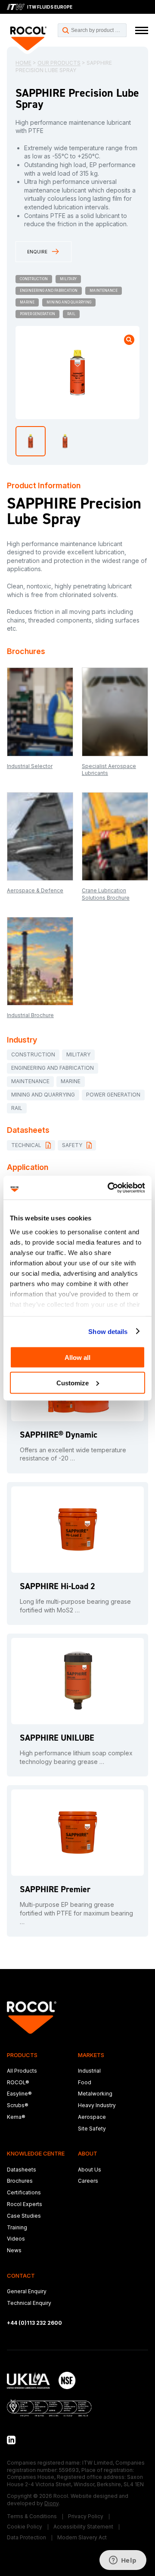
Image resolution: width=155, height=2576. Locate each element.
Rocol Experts (25, 2204)
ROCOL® (18, 2082)
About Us (90, 2170)
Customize (73, 1383)
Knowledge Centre (36, 2153)
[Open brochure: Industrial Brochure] (40, 961)
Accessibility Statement (83, 2527)
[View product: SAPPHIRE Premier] (77, 1833)
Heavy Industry (97, 2105)
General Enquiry (27, 2291)
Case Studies (24, 2216)
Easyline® (19, 2094)
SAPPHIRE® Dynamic (59, 1435)
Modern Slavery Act (82, 2537)
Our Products (59, 63)
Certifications (24, 2192)
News (14, 2250)
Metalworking (95, 2094)
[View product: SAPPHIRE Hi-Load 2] (77, 1530)
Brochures (20, 2181)
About (88, 2153)
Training (17, 2227)
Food (85, 2082)
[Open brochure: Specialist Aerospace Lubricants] (115, 712)
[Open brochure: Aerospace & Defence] (40, 836)
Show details (108, 1331)
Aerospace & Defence (35, 890)
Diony (51, 2503)
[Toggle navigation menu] (142, 30)
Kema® (16, 2117)
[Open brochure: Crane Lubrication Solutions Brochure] (115, 836)
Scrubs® (18, 2105)
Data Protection (26, 2537)
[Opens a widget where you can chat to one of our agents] (123, 2561)
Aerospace (92, 2117)
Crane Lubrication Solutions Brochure (106, 894)
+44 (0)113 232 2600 (34, 2323)
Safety (72, 1145)
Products (22, 2055)
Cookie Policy (25, 2527)
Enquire (37, 252)
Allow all (77, 1358)
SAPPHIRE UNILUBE (57, 1738)
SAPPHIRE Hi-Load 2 (57, 1586)
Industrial (89, 2071)
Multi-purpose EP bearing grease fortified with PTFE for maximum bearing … (76, 1913)
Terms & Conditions (32, 2516)
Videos (16, 2239)
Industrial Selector (30, 766)
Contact (21, 2276)
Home (23, 63)
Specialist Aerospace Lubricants (109, 770)
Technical (26, 1145)
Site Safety (92, 2129)
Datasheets (22, 2170)
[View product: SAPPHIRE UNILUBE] (77, 1681)
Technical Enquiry (29, 2303)
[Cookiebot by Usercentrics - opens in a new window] (109, 1188)
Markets (91, 2055)
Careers (88, 2181)
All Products (22, 2071)
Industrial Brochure (30, 1015)
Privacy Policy (86, 2516)
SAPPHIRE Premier (55, 1889)
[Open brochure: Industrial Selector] (40, 712)
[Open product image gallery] (129, 340)
